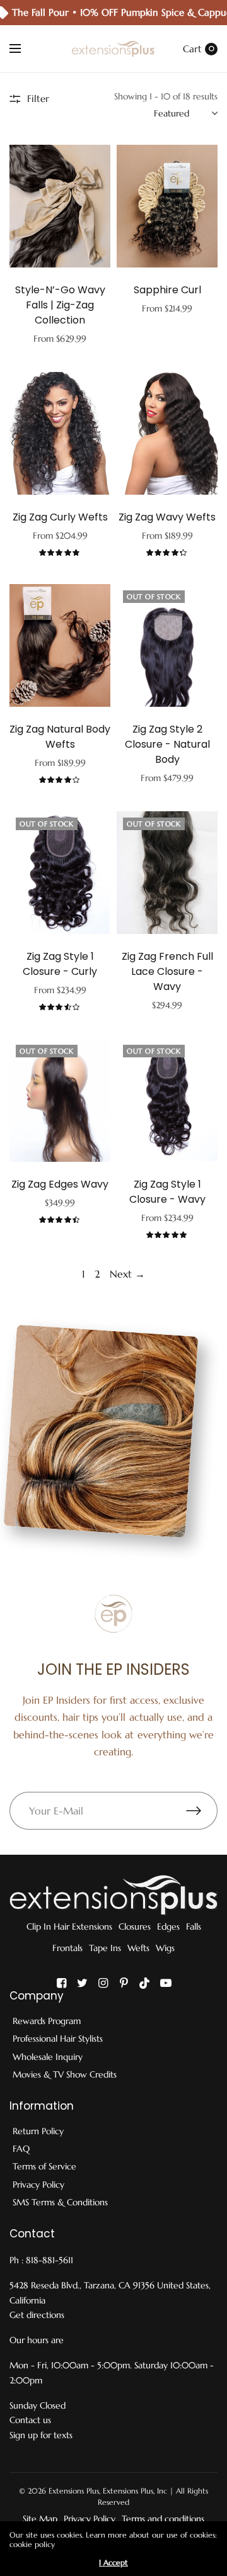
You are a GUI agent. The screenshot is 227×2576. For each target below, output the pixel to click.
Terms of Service (44, 2166)
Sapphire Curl (167, 290)
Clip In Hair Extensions (69, 1926)
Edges (168, 1926)
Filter (38, 98)
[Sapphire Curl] (167, 206)
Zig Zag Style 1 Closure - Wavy (167, 1192)
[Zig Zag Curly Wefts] (60, 433)
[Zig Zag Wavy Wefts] (167, 433)
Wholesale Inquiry (48, 2057)
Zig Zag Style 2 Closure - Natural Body (167, 744)
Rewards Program (47, 2021)
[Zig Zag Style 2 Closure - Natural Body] (167, 645)
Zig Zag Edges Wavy (60, 1184)
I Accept (113, 2563)
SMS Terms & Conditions (60, 2202)
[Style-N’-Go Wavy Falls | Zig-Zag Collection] (60, 206)
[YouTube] (166, 1983)
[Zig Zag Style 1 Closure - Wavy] (167, 1100)
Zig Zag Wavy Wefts (167, 517)
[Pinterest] (124, 1983)
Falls (194, 1926)
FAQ (21, 2149)
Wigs (165, 1948)
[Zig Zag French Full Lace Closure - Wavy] (167, 873)
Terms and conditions (163, 2519)
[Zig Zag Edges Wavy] (60, 1100)
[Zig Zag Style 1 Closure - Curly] (60, 873)
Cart (192, 49)
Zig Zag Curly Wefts (60, 517)
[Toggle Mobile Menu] (23, 49)
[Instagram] (103, 1983)
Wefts (138, 1948)
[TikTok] (145, 1983)
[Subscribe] (202, 1811)
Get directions (37, 2315)
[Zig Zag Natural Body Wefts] (60, 645)
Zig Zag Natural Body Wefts (60, 737)
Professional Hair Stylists (58, 2039)
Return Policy (38, 2131)
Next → (127, 1274)
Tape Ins (105, 1948)
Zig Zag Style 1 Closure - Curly (60, 964)
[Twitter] (83, 1983)
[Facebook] (62, 1983)
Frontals (67, 1948)
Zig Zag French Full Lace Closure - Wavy (167, 971)
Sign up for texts (41, 2435)
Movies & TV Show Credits (65, 2074)
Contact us (30, 2420)
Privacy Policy (38, 2185)
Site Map (40, 2519)
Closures (135, 1926)
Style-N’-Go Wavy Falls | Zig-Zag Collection (60, 305)
